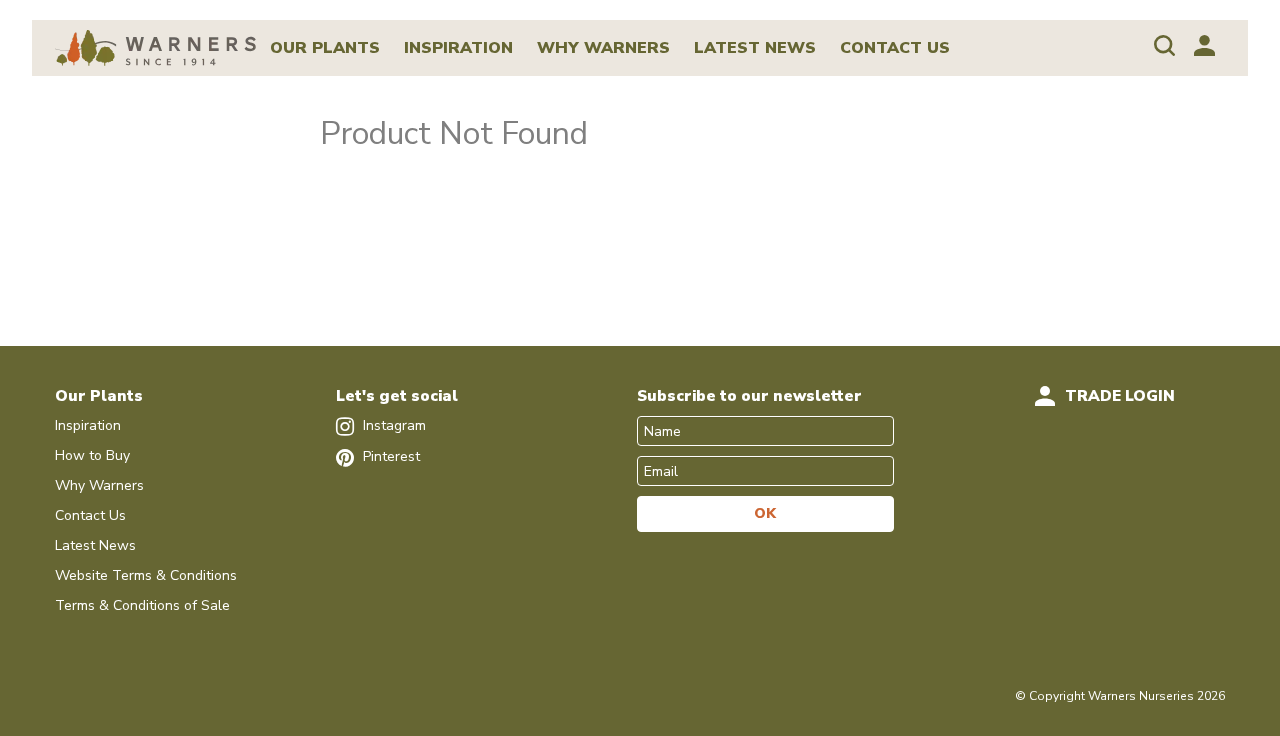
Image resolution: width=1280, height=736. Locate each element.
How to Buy (92, 455)
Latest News (755, 48)
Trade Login (1120, 396)
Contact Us (895, 48)
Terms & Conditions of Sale (142, 605)
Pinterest (389, 456)
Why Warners (603, 48)
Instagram (392, 425)
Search (1164, 45)
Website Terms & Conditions (146, 575)
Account (1204, 45)
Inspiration (458, 48)
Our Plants (325, 48)
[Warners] (155, 47)
